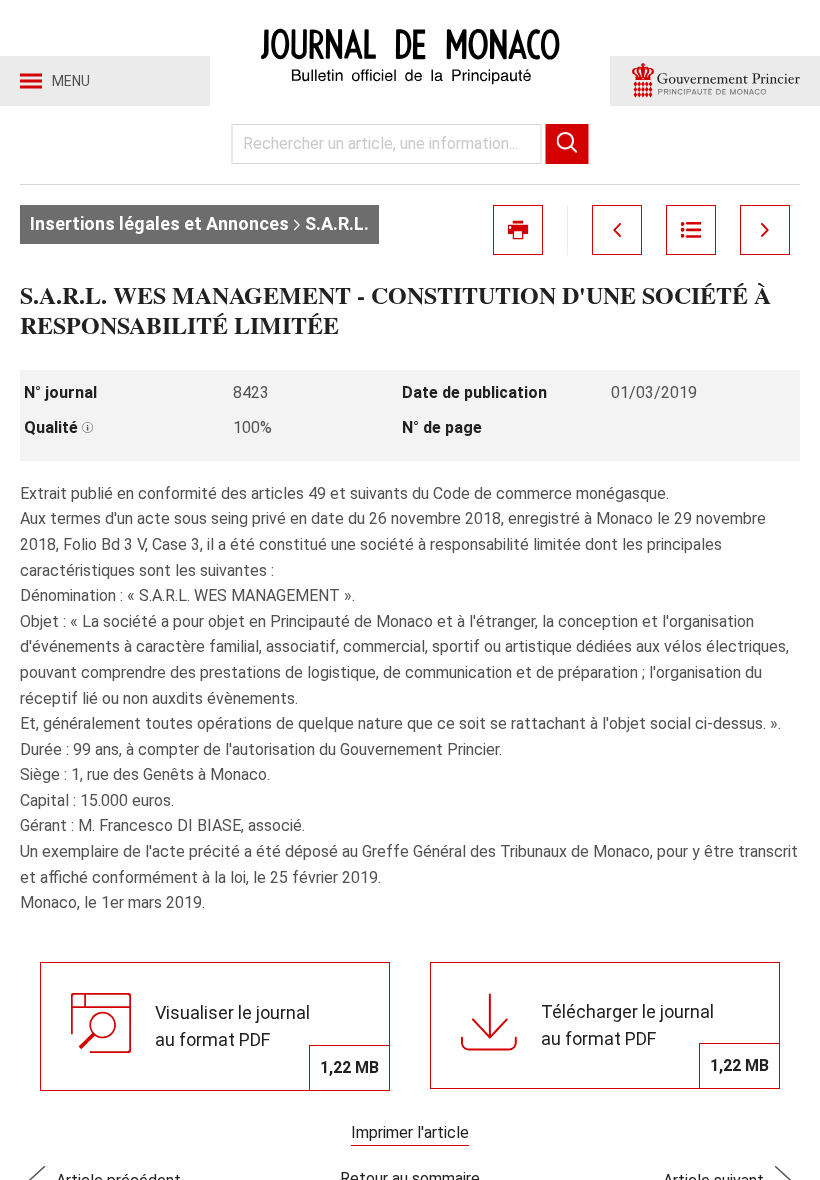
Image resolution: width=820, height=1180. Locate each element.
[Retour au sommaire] (691, 230)
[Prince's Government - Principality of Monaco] (715, 81)
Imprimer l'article (410, 1132)
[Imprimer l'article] (518, 230)
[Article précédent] (617, 230)
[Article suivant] (765, 230)
